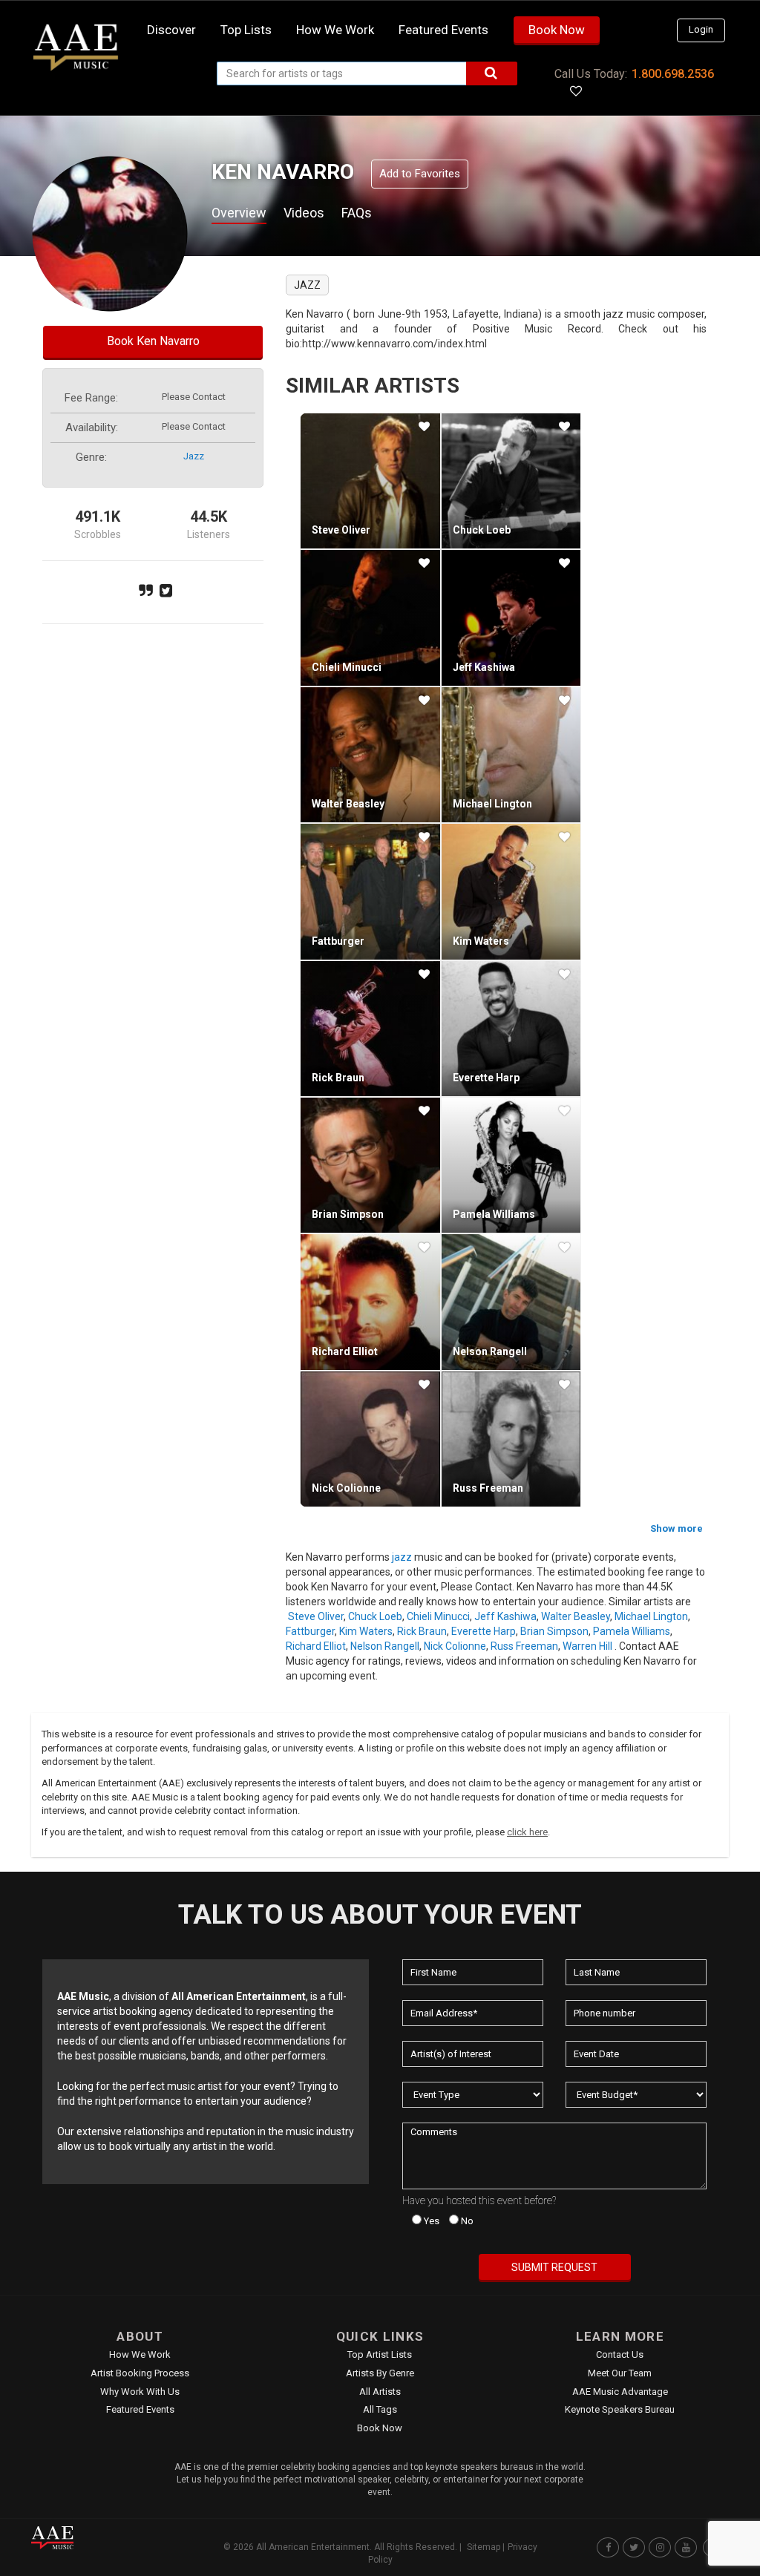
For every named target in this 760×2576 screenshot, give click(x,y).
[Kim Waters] (511, 891)
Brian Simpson (348, 1214)
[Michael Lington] (511, 755)
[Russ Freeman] (511, 1439)
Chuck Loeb (482, 530)
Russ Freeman (488, 1488)
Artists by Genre (380, 2373)
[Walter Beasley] (370, 755)
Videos (304, 213)
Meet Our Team (620, 2373)
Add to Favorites (420, 174)
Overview (239, 213)
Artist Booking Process (140, 2373)
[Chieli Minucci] (370, 617)
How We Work (140, 2354)
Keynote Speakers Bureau (620, 2409)
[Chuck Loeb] (511, 481)
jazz (194, 456)
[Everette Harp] (511, 1029)
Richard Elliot (345, 1351)
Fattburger (338, 941)
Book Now (557, 30)
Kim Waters (481, 941)
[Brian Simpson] (370, 1165)
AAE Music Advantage (620, 2392)
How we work (335, 30)
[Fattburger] (370, 891)
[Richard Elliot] (370, 1302)
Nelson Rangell (490, 1351)
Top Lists (246, 30)
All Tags (380, 2409)
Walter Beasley (348, 804)
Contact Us (620, 2354)
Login (701, 29)
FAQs (357, 213)
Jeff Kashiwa (484, 667)
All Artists (380, 2392)
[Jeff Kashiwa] (511, 617)
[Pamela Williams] (511, 1165)
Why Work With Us (140, 2392)
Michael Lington (492, 804)
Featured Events (443, 30)
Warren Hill (587, 1646)
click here (527, 1832)
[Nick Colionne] (370, 1439)
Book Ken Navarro (153, 341)
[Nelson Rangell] (511, 1302)
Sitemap (484, 2547)
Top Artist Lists (380, 2354)
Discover (171, 30)
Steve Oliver (341, 530)
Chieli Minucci (347, 667)
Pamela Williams (494, 1214)
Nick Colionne (346, 1488)
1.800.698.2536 (673, 74)
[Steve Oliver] (370, 481)
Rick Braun (338, 1078)
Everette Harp (486, 1078)
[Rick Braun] (370, 1029)
